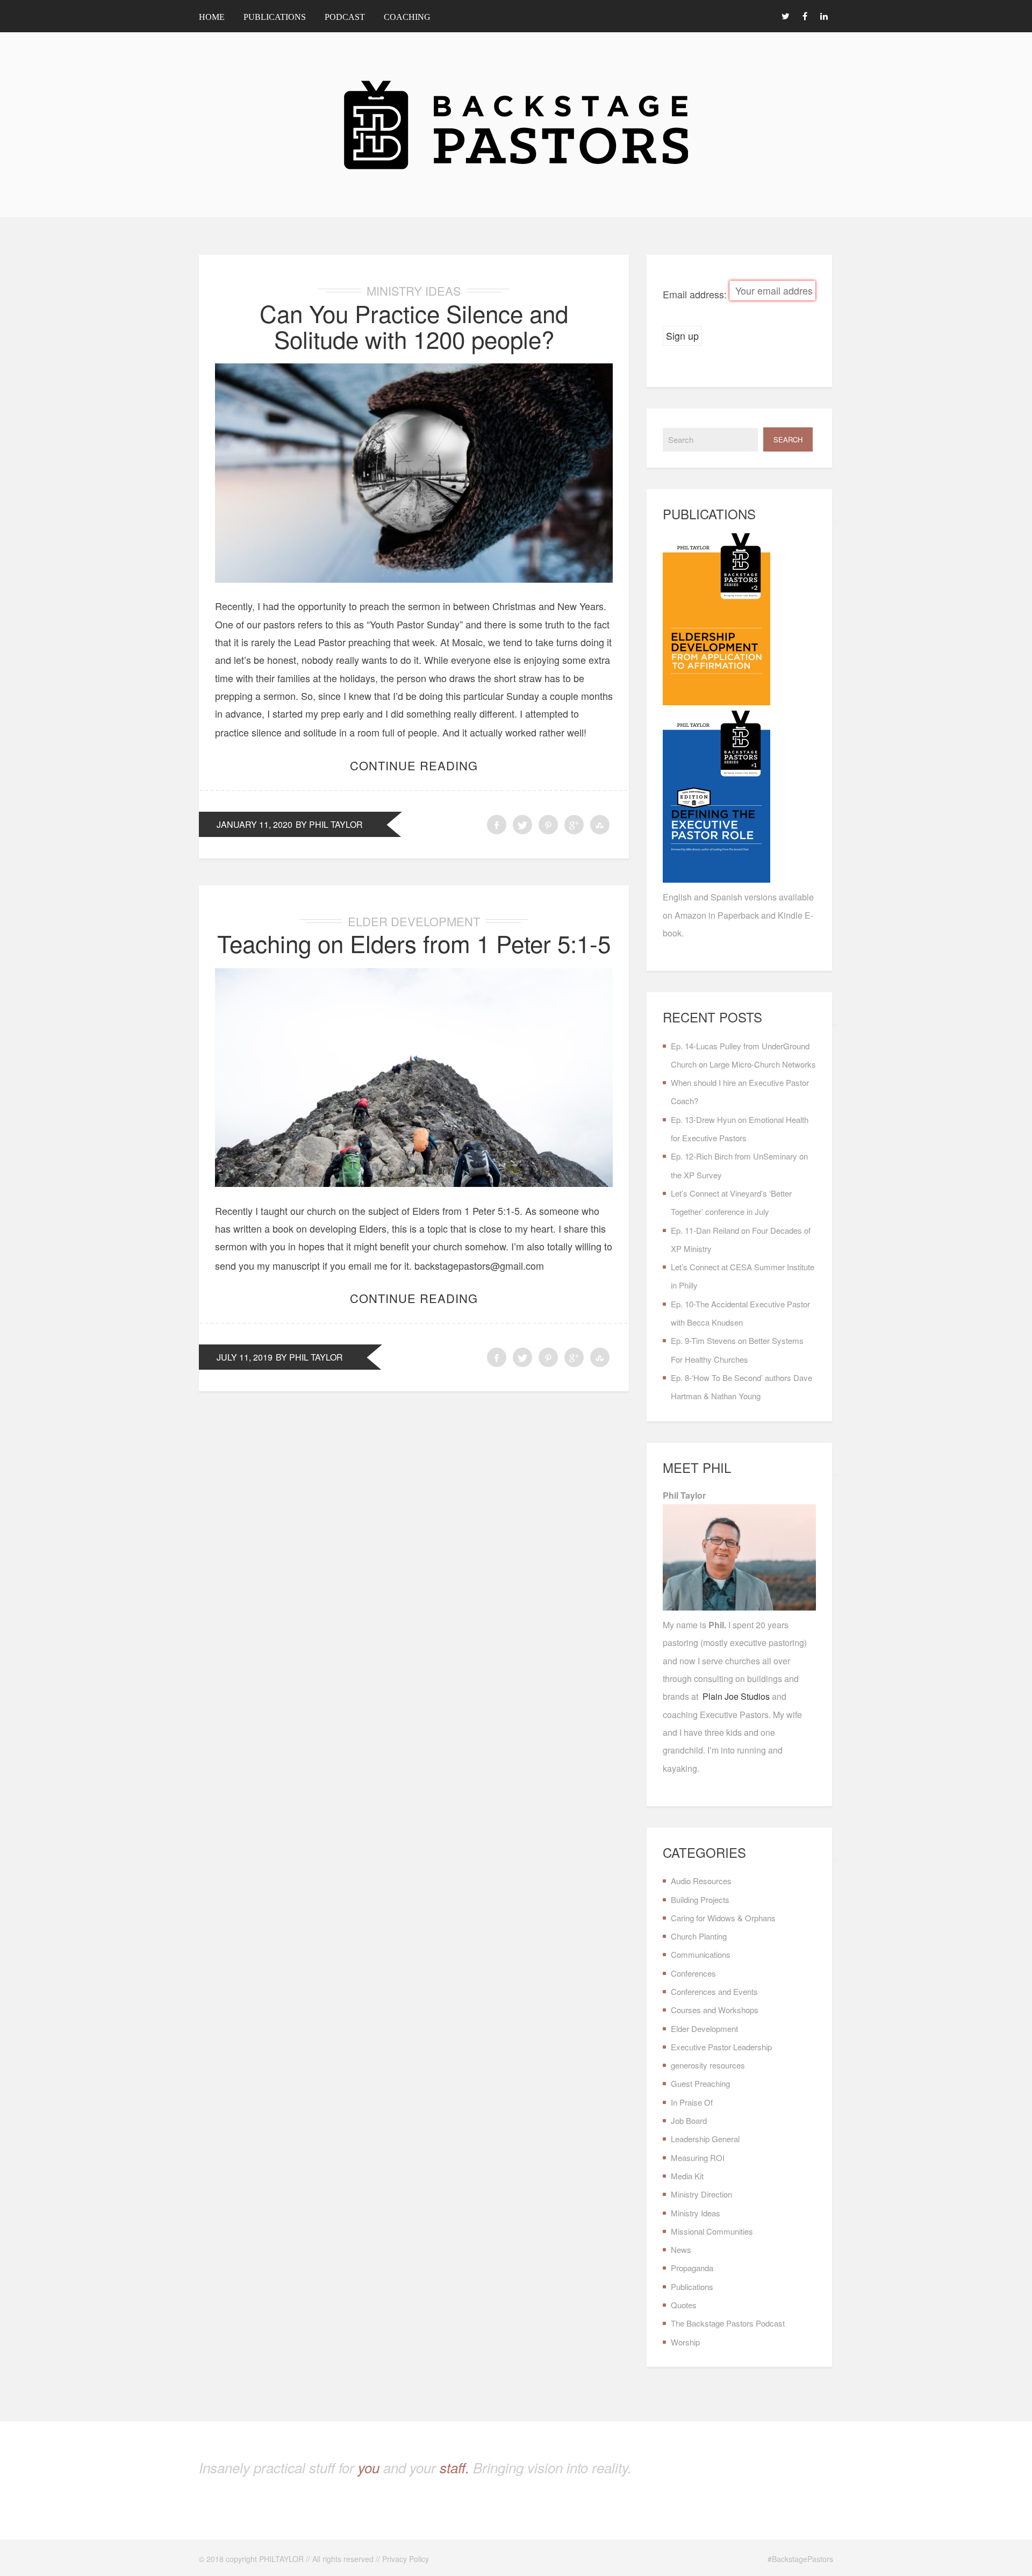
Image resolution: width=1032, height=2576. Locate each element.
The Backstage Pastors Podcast (728, 2323)
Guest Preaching (700, 2083)
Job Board (689, 2120)
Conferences (693, 1973)
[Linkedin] (824, 16)
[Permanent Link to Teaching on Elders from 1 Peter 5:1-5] (414, 1183)
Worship (685, 2342)
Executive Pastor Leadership (721, 2047)
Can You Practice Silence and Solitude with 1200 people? (414, 325)
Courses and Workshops (715, 2010)
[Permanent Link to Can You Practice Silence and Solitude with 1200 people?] (414, 578)
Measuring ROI (698, 2158)
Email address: (696, 295)
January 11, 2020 (255, 824)
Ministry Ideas (414, 291)
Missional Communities (712, 2231)
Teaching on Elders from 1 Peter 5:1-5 (414, 943)
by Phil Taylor (329, 824)
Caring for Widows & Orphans (723, 1918)
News (681, 2249)
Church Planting (699, 1936)
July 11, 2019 (245, 1357)
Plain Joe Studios (736, 1696)
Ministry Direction (701, 2194)
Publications (275, 17)
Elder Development (414, 921)
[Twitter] (785, 16)
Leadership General (705, 2139)
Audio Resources (701, 1881)
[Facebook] (805, 16)
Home (212, 17)
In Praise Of (692, 2102)
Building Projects (700, 1899)
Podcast (345, 17)
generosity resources (708, 2065)
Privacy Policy (406, 2559)
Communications (701, 1954)
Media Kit (687, 2176)
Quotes (684, 2305)
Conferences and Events (714, 1991)
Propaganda (692, 2268)
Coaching (407, 17)
